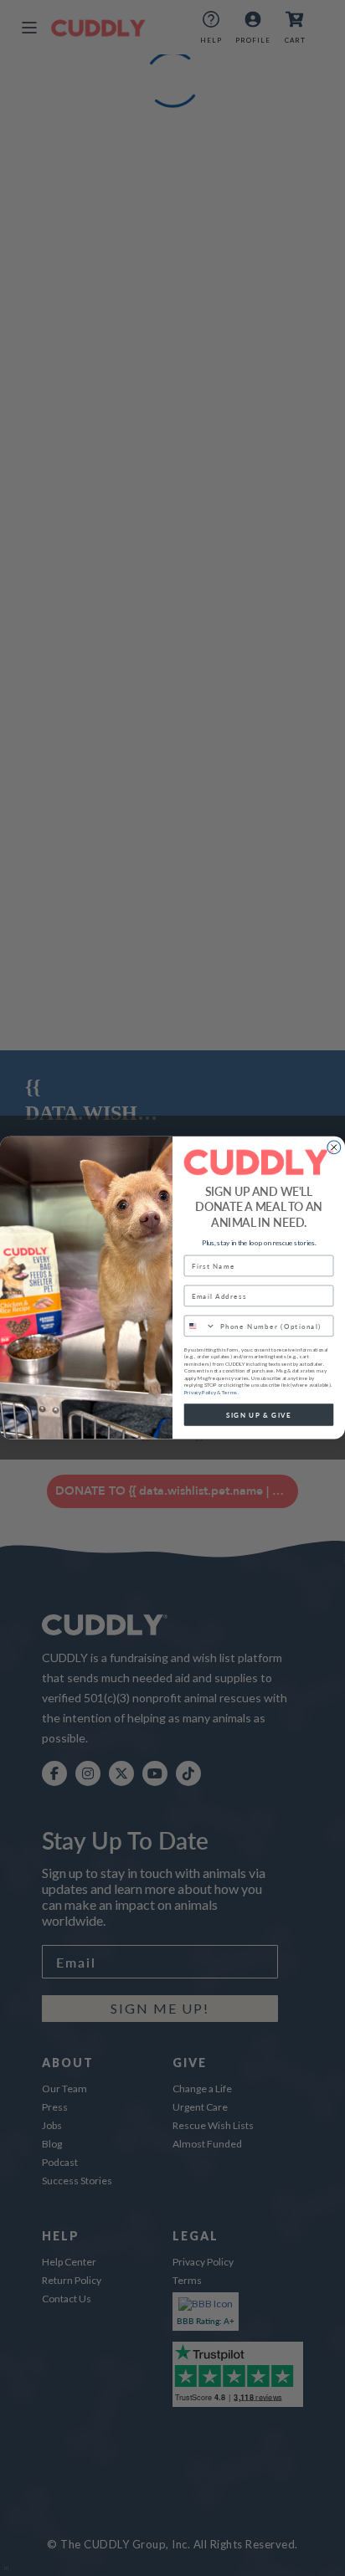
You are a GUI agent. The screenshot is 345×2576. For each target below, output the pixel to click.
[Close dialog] (334, 1147)
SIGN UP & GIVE (259, 1415)
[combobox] (200, 1326)
